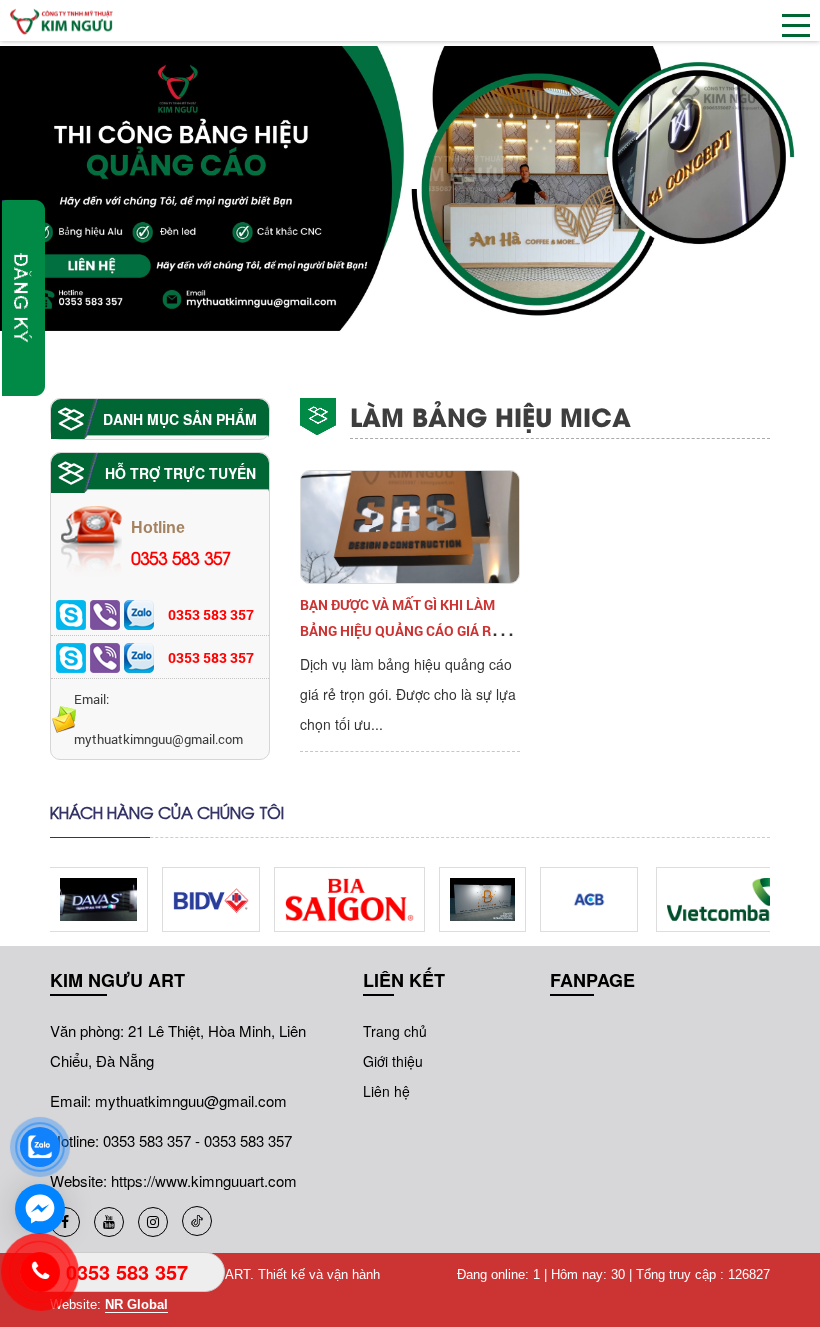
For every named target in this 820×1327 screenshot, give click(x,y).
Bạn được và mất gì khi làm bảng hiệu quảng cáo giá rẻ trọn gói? (399, 631)
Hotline (181, 544)
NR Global (136, 1304)
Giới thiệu (393, 1061)
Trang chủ (395, 1031)
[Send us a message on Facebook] (40, 1209)
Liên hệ (386, 1091)
